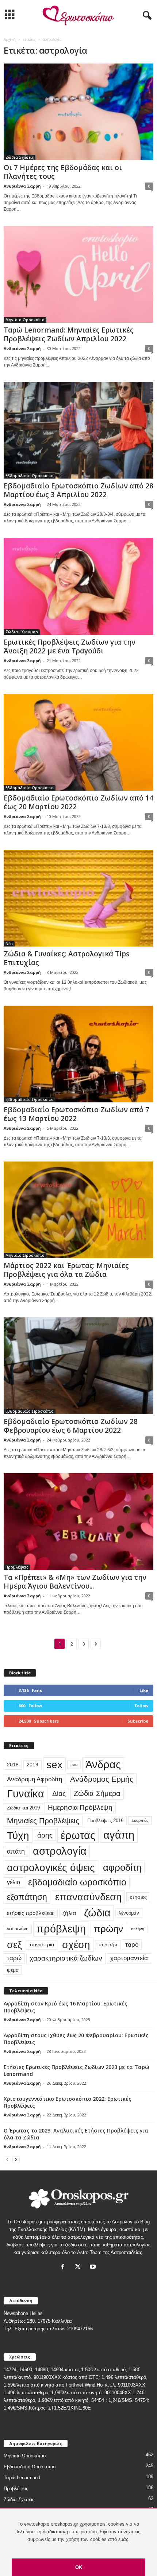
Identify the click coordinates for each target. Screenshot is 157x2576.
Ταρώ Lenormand (22, 2478)
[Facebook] (64, 2267)
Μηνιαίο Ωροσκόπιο (25, 320)
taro (74, 1765)
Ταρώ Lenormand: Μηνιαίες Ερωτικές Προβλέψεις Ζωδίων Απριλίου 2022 (69, 334)
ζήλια (69, 1913)
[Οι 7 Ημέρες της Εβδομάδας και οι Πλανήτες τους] (78, 112)
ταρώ (14, 1958)
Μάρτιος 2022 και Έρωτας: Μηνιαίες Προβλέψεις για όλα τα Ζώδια (66, 1270)
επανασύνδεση (88, 1897)
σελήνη (138, 1929)
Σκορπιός (140, 1820)
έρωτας (78, 1835)
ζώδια (97, 1913)
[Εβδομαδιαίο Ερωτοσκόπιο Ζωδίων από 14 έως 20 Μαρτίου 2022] (78, 742)
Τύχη (18, 1835)
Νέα (9, 944)
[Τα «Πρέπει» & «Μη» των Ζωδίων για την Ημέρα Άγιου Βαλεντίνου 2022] (78, 1522)
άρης (45, 1835)
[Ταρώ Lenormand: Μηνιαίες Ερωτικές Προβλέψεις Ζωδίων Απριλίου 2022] (78, 274)
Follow (141, 1706)
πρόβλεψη (61, 1929)
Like (144, 1690)
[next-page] (16, 2159)
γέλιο (14, 1882)
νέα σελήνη (18, 1929)
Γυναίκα (26, 1794)
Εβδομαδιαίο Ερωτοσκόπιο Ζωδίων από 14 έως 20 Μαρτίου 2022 (78, 802)
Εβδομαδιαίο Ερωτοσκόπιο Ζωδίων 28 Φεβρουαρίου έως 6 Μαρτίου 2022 (71, 1426)
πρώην (108, 1929)
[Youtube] (94, 2267)
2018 (13, 1765)
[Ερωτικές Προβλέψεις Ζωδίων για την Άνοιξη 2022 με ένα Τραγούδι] (78, 586)
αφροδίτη (122, 1867)
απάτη (16, 1851)
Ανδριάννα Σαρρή (22, 186)
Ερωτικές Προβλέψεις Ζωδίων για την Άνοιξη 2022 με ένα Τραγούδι (70, 646)
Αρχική (10, 39)
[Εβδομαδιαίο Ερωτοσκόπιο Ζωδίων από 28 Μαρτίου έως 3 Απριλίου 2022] (78, 430)
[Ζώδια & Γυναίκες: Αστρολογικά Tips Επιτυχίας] (78, 898)
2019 (32, 1765)
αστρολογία (60, 1851)
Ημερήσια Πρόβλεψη (80, 1807)
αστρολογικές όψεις (51, 1867)
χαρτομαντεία (129, 1958)
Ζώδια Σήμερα (97, 1793)
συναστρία (42, 1945)
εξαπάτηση (27, 1897)
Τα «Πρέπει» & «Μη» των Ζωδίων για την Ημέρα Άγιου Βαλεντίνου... (75, 1582)
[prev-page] (7, 2159)
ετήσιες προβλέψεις (31, 1913)
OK (79, 2567)
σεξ (14, 1945)
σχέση (76, 1945)
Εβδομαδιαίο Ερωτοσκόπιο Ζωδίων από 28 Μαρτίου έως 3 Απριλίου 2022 (78, 490)
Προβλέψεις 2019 (105, 1821)
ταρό (132, 1945)
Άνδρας (103, 1765)
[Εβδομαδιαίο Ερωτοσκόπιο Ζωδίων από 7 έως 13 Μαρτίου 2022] (78, 1054)
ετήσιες (138, 1897)
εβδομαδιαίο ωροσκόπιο (77, 1882)
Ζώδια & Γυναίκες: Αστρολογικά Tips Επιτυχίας (66, 958)
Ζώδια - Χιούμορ (22, 632)
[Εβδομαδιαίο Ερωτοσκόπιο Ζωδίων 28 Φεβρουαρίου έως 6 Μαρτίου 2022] (78, 1366)
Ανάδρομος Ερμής (102, 1779)
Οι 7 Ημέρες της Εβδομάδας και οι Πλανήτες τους (63, 172)
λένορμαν (129, 1913)
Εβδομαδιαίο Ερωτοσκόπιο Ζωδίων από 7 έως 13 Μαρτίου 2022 (76, 1114)
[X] (79, 2267)
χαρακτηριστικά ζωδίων (66, 1958)
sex (54, 1765)
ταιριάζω (108, 1945)
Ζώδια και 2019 (23, 1808)
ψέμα (13, 1970)
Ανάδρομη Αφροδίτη (35, 1779)
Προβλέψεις (17, 1567)
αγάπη (119, 1835)
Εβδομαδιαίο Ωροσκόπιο (30, 476)
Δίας (59, 1793)
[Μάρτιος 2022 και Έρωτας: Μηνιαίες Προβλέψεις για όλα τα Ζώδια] (78, 1210)
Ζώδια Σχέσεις (20, 157)
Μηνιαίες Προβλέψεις (43, 1821)
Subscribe (138, 1721)
